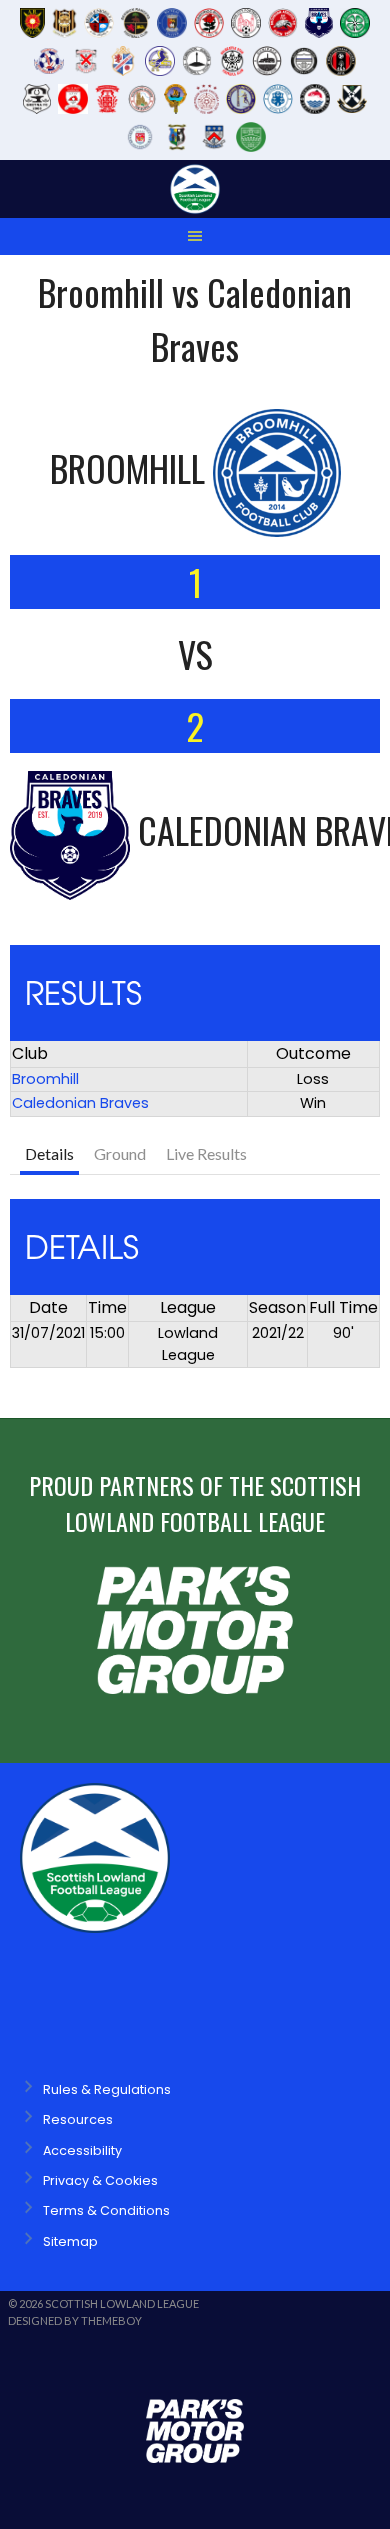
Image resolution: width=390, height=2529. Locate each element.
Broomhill (45, 1079)
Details (49, 1153)
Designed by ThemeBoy (75, 2320)
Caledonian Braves (80, 1103)
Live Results (206, 1153)
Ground (120, 1153)
